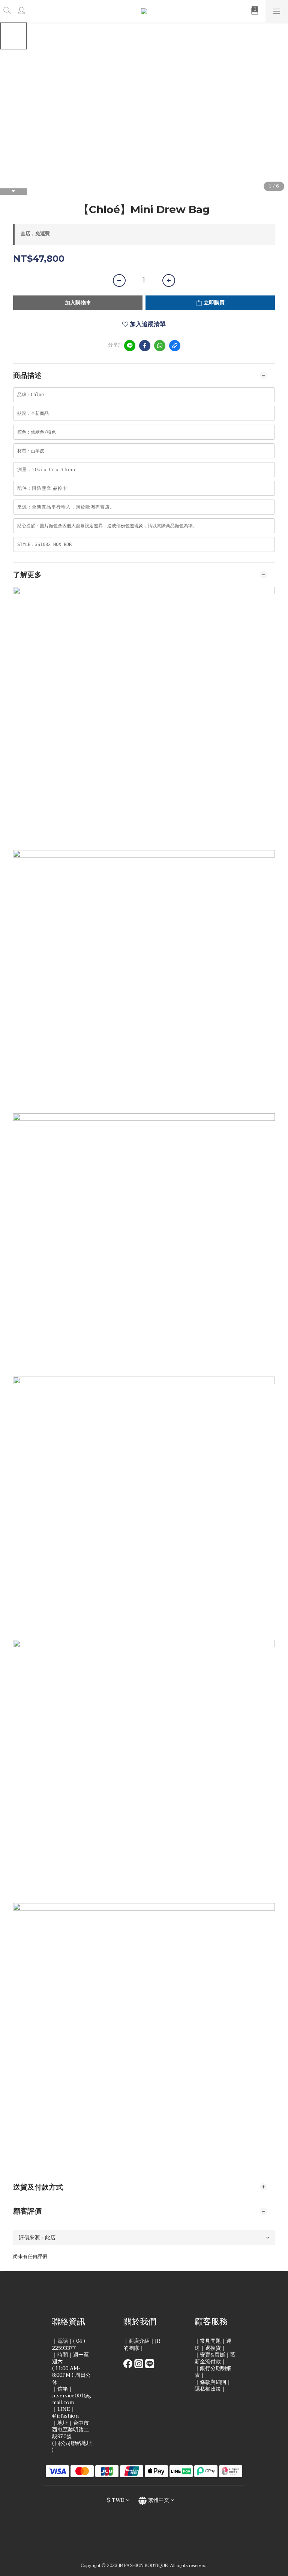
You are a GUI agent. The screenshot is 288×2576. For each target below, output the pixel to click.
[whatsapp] (160, 346)
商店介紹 (139, 2341)
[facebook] (145, 346)
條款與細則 (213, 2382)
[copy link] (175, 346)
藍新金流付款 (215, 2358)
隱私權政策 (208, 2389)
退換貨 (213, 2348)
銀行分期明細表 (213, 2372)
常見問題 (210, 2341)
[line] (130, 346)
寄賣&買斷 (212, 2355)
